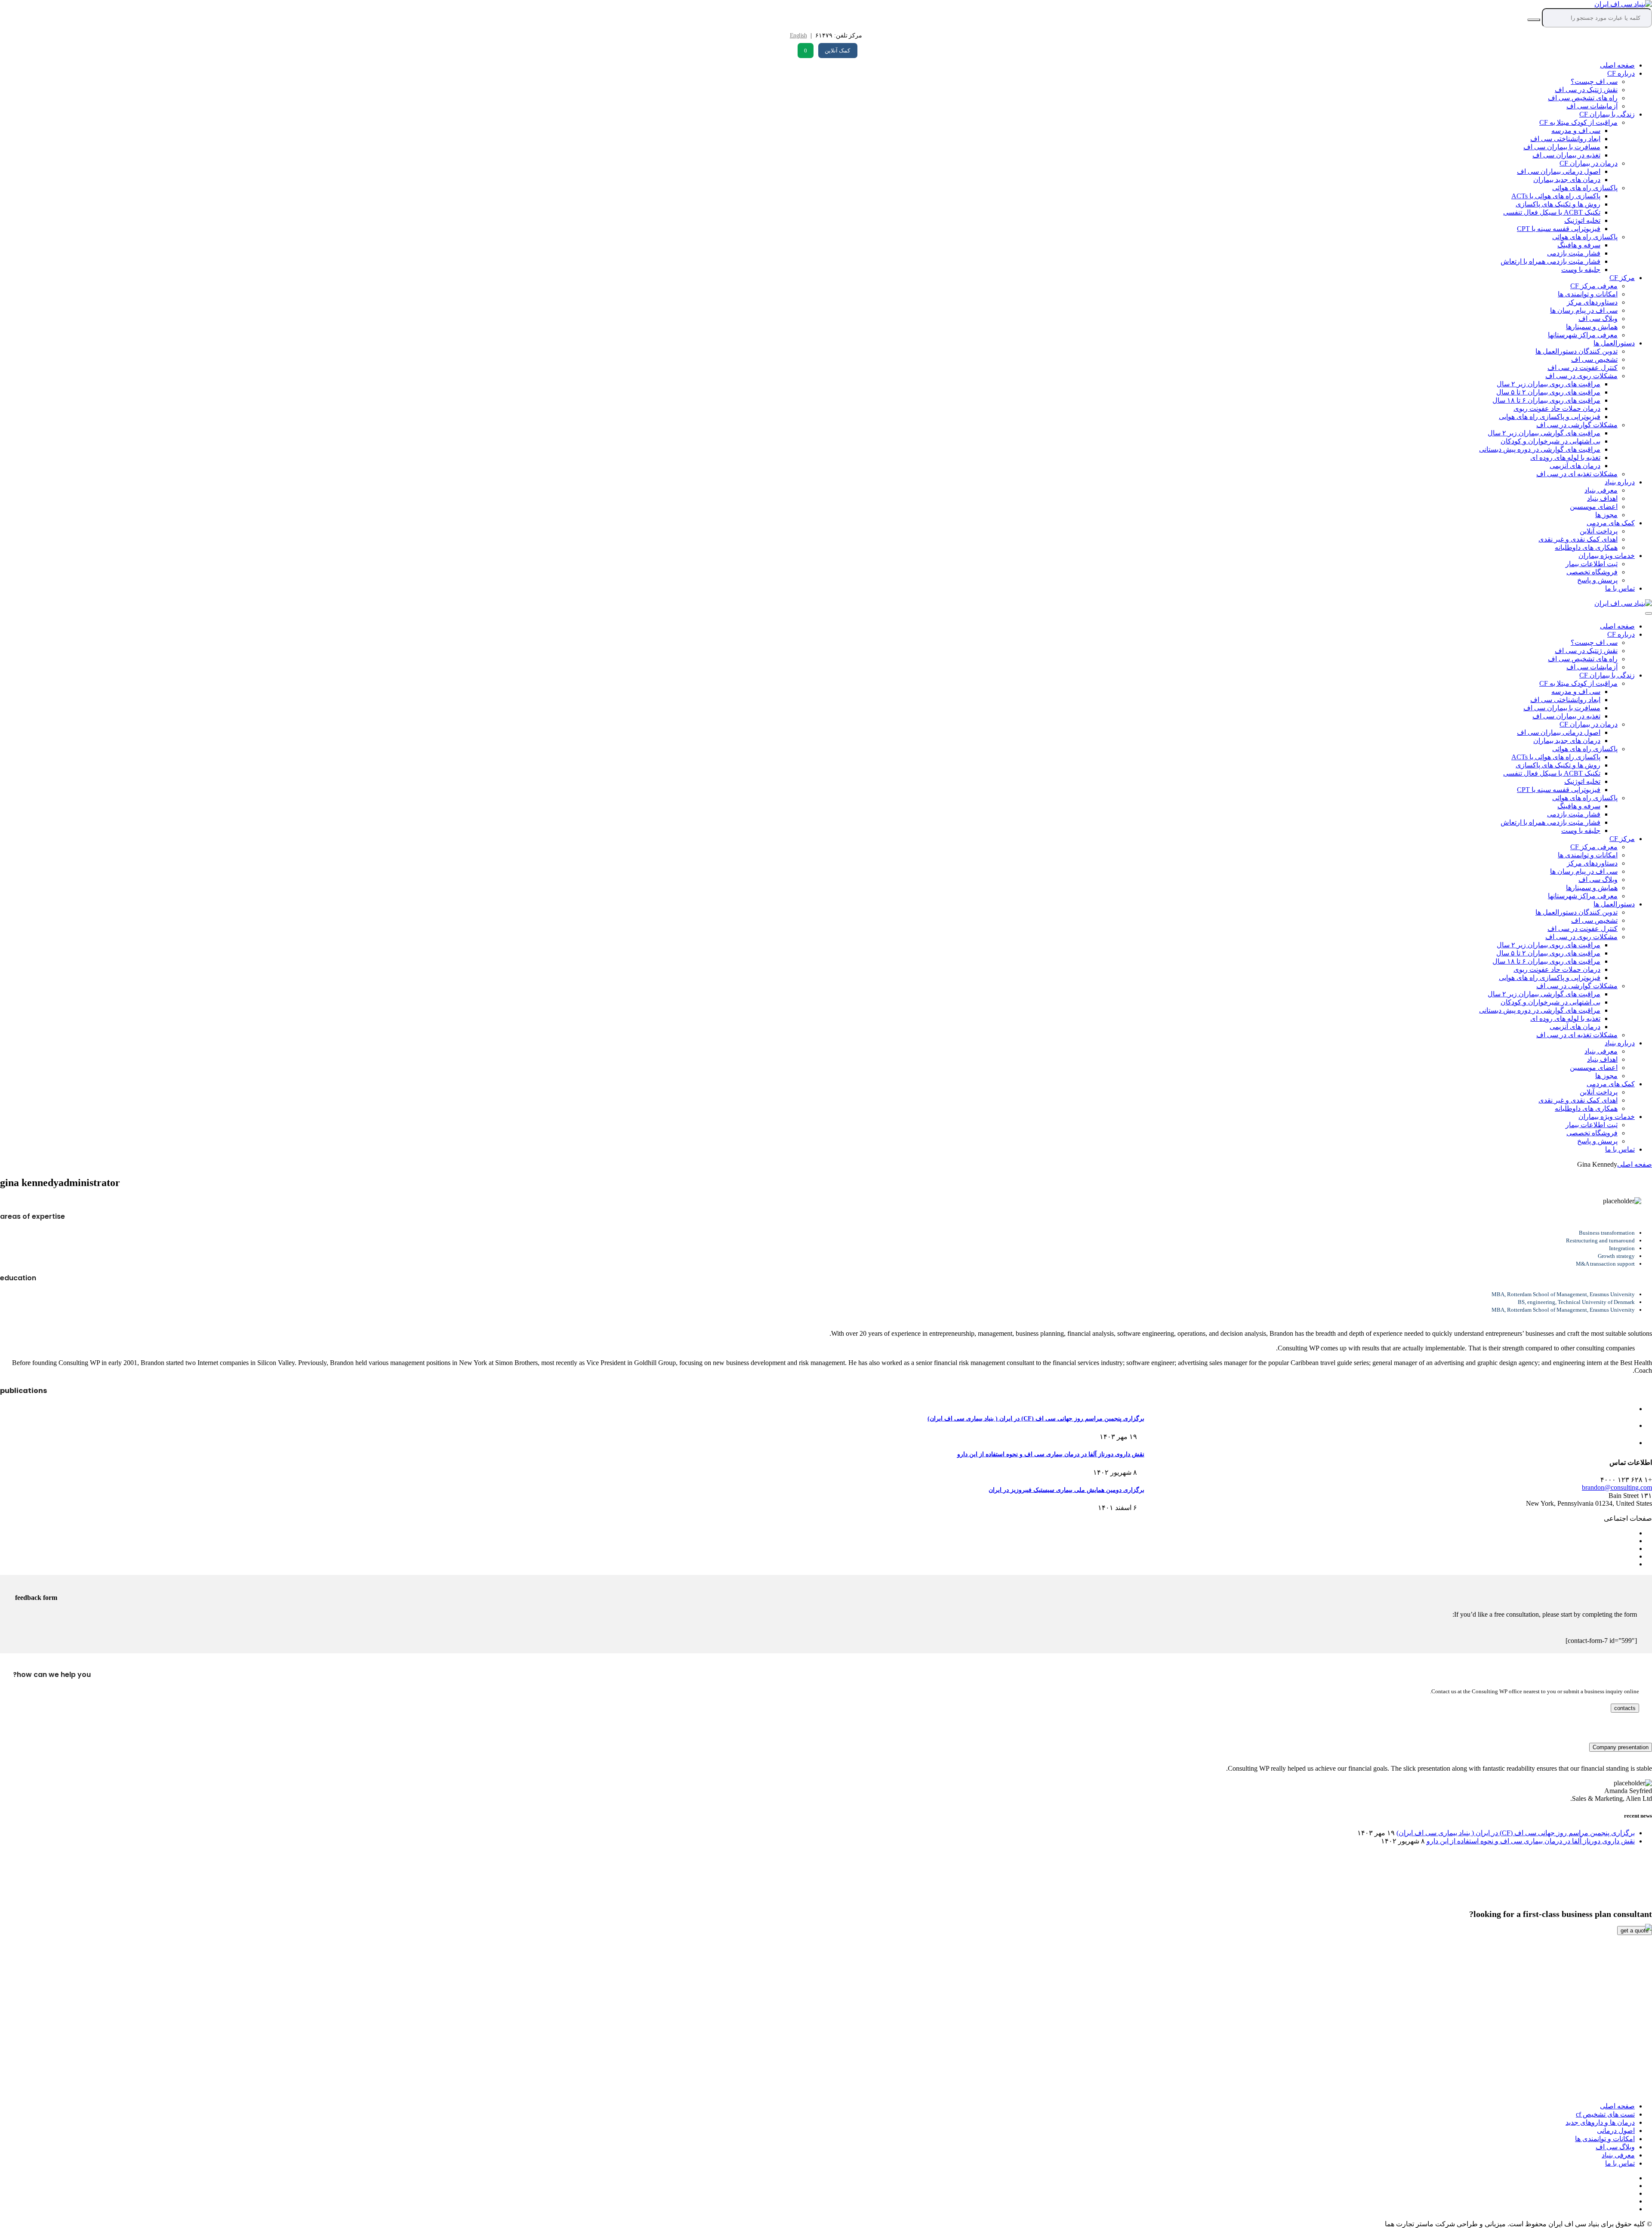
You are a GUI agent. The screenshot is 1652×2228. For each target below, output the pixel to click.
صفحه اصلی (1617, 65)
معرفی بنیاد (1601, 490)
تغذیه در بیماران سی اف (1566, 155)
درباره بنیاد (1620, 482)
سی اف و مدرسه (1576, 131)
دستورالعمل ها (1614, 343)
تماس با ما (1620, 588)
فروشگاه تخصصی (1592, 572)
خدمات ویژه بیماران (1607, 556)
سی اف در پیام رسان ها (1584, 310)
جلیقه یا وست (1581, 270)
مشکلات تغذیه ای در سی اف (1577, 474)
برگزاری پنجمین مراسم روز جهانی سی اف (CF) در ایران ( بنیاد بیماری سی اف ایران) (1036, 1419)
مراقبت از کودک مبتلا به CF (1578, 122)
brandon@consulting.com (1617, 1487)
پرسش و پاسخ (1597, 580)
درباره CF (1621, 73)
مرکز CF (1622, 278)
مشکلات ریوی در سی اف (1581, 376)
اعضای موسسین (1594, 507)
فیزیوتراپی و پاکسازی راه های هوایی (1550, 417)
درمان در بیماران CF (1589, 163)
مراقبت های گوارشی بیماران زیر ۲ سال (1544, 433)
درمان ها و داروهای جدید (1600, 2122)
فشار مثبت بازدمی (1574, 253)
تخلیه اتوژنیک (1582, 220)
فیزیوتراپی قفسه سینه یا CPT (1559, 229)
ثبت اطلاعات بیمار (1592, 564)
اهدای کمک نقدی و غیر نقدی (1578, 539)
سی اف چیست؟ (1594, 82)
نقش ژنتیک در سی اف (1586, 90)
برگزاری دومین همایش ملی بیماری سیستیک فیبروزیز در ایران (1066, 1490)
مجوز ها (1606, 515)
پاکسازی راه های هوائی (1585, 188)
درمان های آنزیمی (1575, 466)
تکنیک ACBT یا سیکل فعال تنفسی (1552, 212)
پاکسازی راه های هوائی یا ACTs (1556, 196)
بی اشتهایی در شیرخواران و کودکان (1550, 441)
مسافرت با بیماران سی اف (1562, 147)
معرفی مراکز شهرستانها (1583, 335)
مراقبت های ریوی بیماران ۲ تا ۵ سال (1548, 392)
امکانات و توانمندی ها (1588, 294)
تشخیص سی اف (1594, 359)
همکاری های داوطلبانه (1586, 547)
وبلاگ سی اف (1598, 319)
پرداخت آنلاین (1599, 531)
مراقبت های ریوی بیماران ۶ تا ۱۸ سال (1546, 400)
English (798, 35)
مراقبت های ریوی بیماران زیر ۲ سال (1549, 384)
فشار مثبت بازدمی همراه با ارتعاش (1550, 261)
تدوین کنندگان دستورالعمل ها (1576, 351)
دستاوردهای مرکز (1592, 302)
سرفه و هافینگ (1579, 245)
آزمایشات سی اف (1592, 106)
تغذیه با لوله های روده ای (1565, 458)
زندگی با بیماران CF (1607, 114)
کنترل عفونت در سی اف (1583, 368)
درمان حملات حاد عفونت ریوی (1557, 408)
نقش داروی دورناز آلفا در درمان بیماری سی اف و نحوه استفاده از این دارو (1051, 1454)
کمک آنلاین (837, 51)
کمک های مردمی (1611, 523)
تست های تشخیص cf (1605, 2114)
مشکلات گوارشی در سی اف (1577, 425)
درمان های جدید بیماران (1567, 180)
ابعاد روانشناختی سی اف (1565, 139)
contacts (1625, 1708)
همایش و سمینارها (1592, 327)
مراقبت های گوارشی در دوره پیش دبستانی (1540, 449)
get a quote (1635, 1931)
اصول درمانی (1616, 2131)
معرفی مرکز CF (1594, 286)
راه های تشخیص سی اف (1583, 98)
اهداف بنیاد (1602, 498)
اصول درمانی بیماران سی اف (1559, 171)
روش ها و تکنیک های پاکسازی (1558, 204)
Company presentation (1621, 1747)
